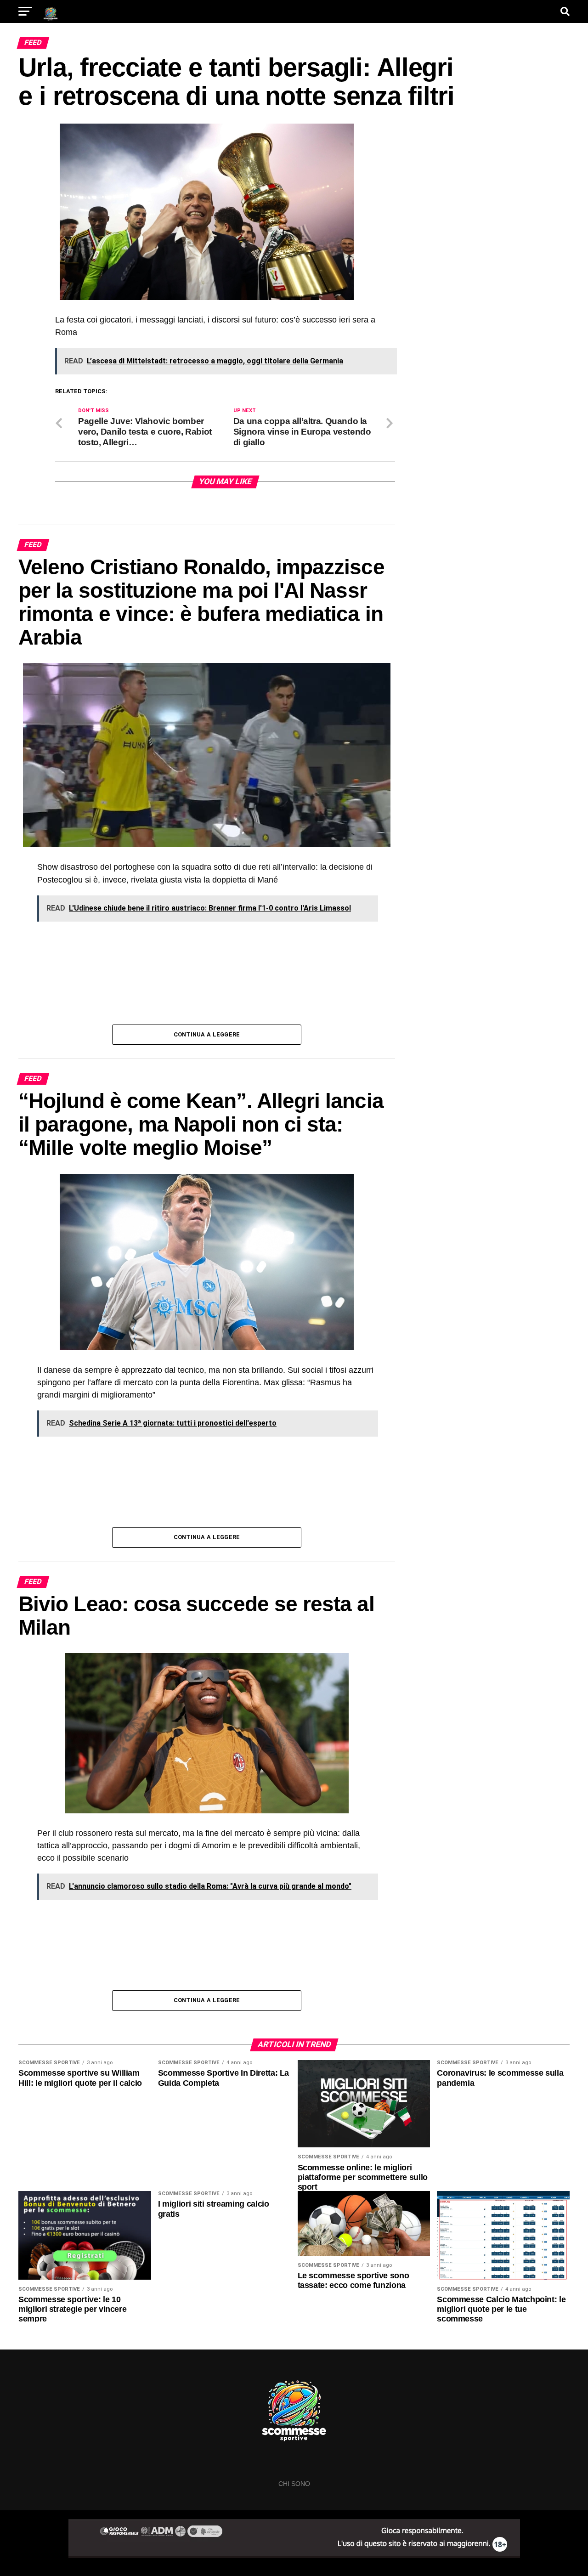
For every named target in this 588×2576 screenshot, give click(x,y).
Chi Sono (294, 2484)
